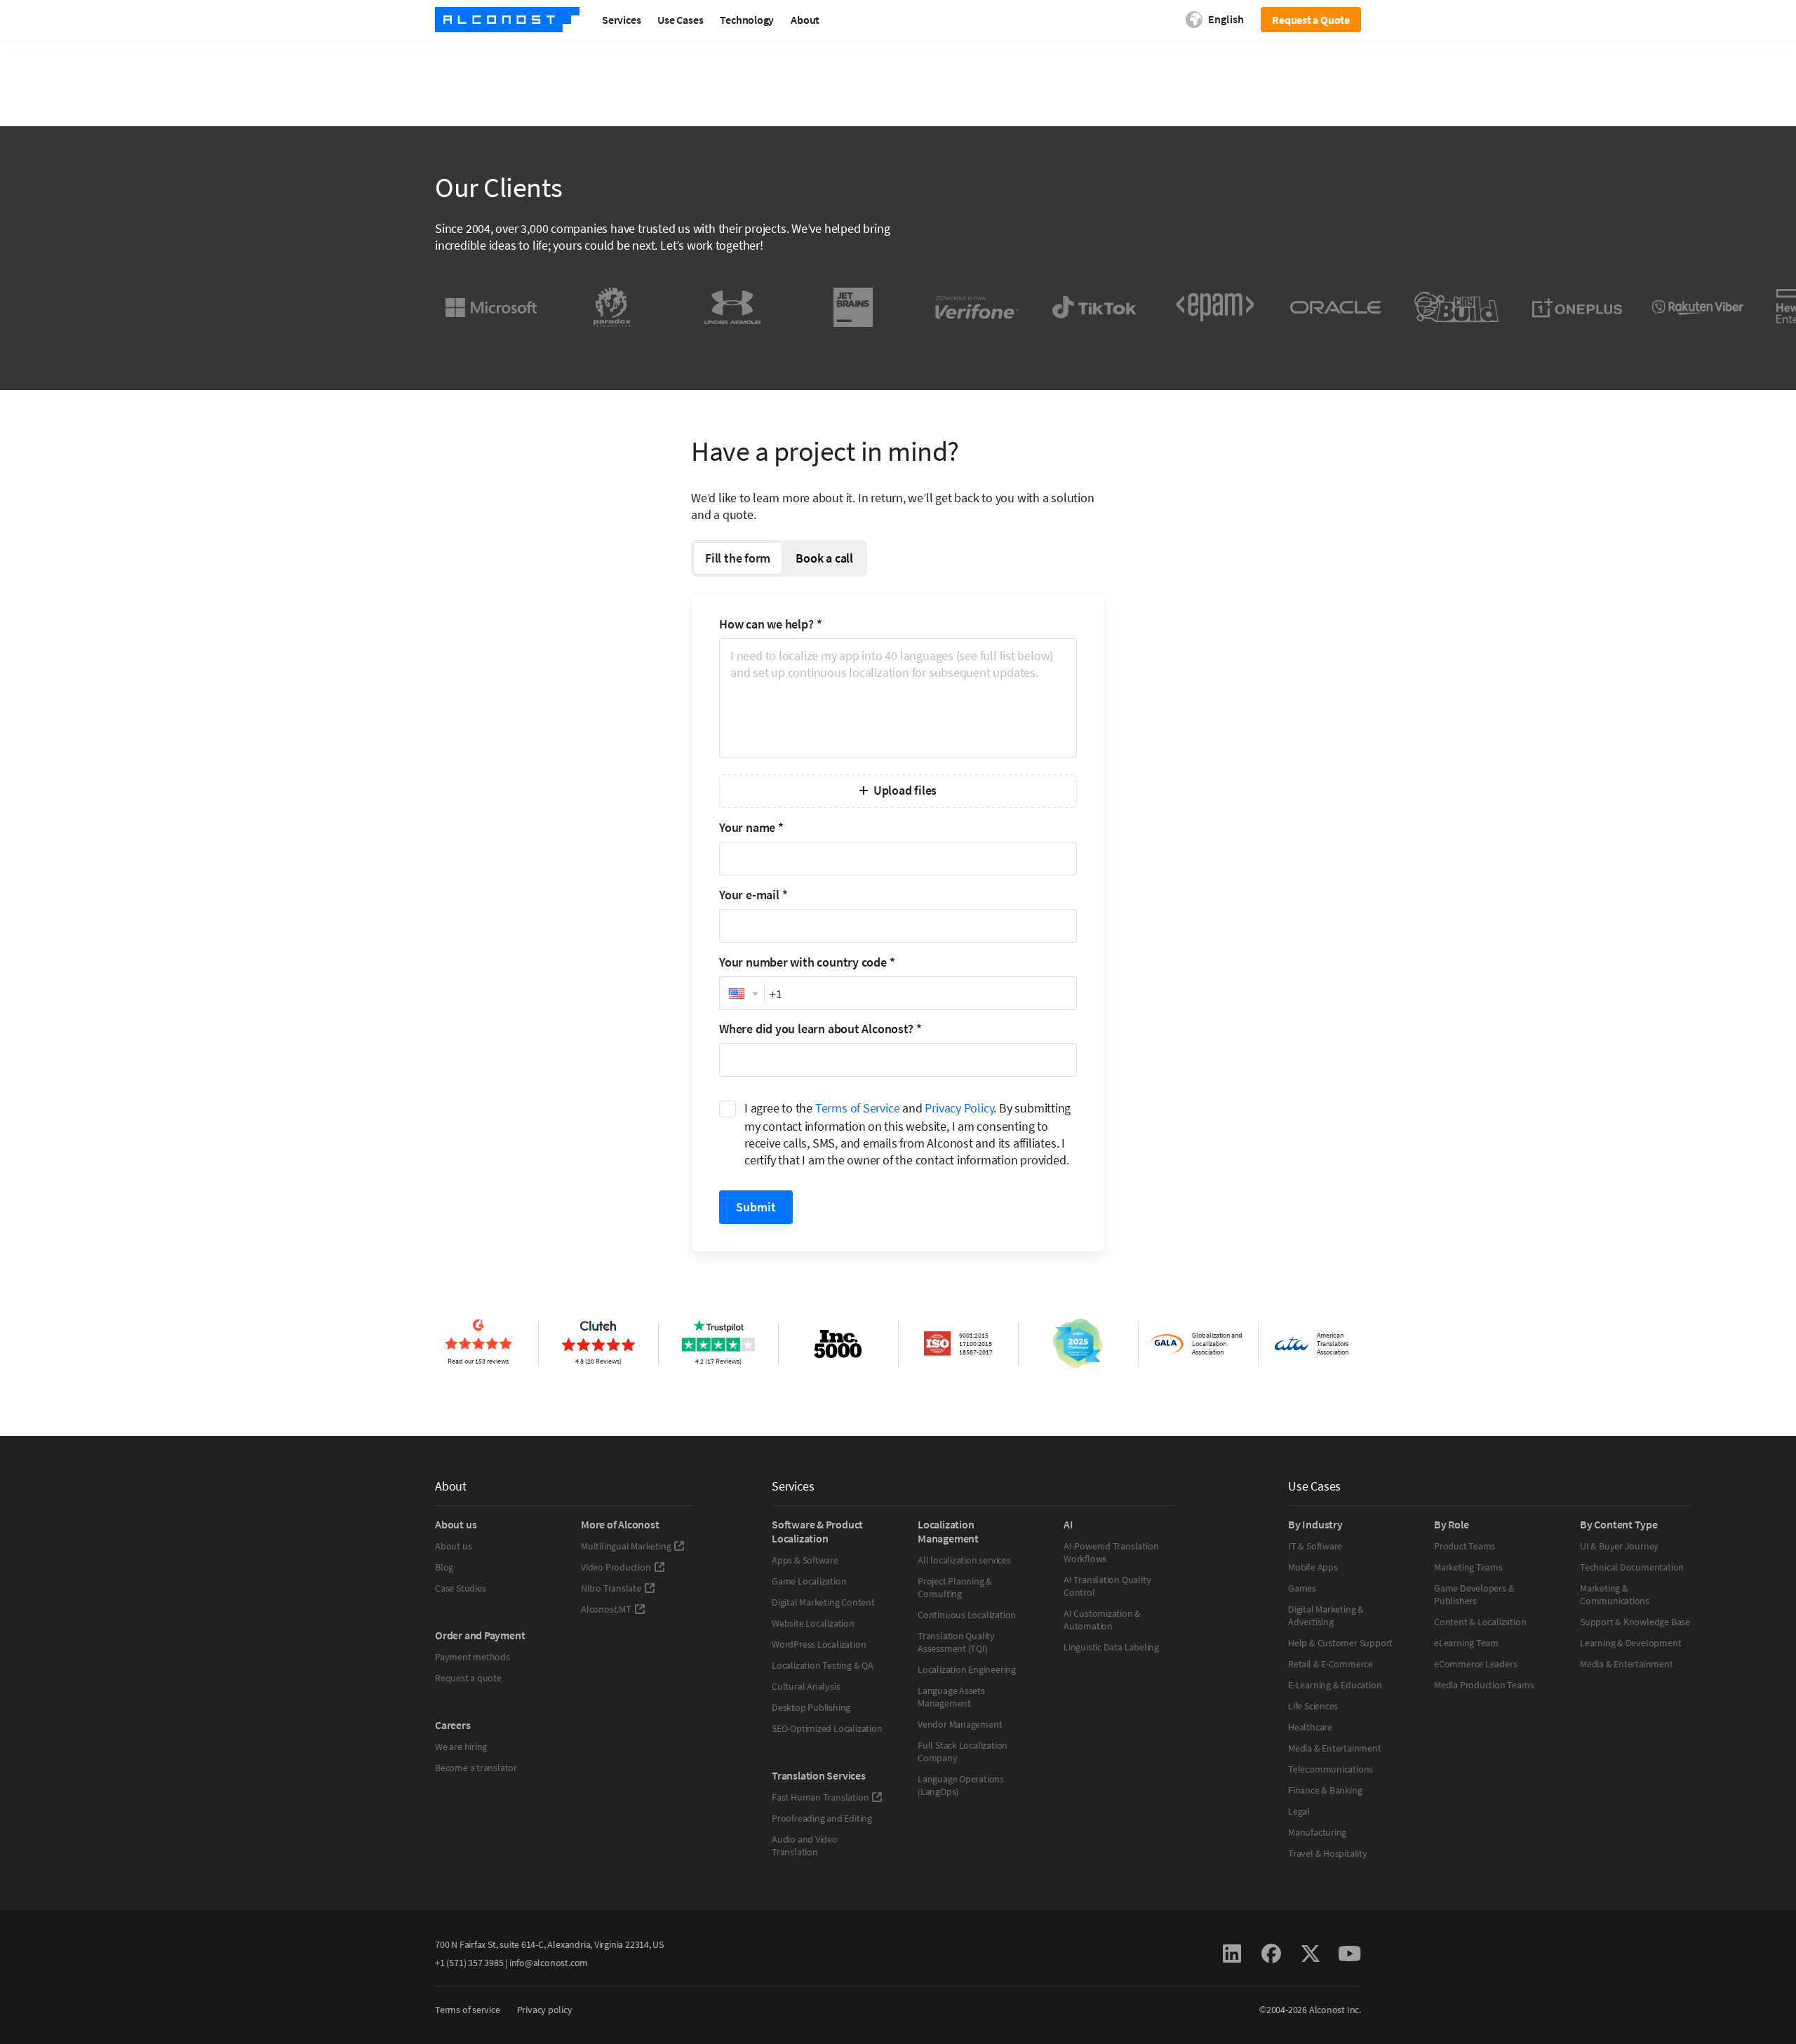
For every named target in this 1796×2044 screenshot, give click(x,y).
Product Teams (1465, 1546)
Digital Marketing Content (823, 1602)
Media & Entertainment (1335, 1748)
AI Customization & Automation (1102, 1620)
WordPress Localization (819, 1644)
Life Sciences (1313, 1706)
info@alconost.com (549, 1963)
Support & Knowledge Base (1635, 1622)
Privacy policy (545, 2010)
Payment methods (473, 1657)
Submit (756, 1207)
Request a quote (468, 1678)
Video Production (616, 1567)
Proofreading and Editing (822, 1818)
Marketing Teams (1468, 1567)
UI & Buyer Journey (1619, 1546)
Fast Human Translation (820, 1797)
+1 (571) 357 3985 (469, 1963)
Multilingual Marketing (626, 1546)
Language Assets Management (951, 1697)
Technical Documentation (1632, 1567)
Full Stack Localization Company (963, 1751)
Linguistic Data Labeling (1111, 1647)
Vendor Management (960, 1724)
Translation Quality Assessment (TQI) (956, 1642)
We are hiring (461, 1747)
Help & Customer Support (1340, 1643)
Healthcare (1310, 1727)
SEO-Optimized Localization (827, 1728)
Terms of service (468, 2010)
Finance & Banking (1325, 1790)
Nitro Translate (611, 1588)
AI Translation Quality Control (1107, 1586)
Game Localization (809, 1581)
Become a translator (476, 1768)
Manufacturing (1317, 1832)
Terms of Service (858, 1108)
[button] (742, 994)
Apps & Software (805, 1560)
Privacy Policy (959, 1108)
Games (1302, 1588)
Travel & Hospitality (1328, 1853)
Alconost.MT (606, 1609)
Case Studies (460, 1588)
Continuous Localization (967, 1615)
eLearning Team (1466, 1643)
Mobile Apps (1313, 1567)
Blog (444, 1567)
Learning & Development (1630, 1643)
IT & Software (1315, 1546)
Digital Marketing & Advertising (1326, 1615)
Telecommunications (1331, 1769)
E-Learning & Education (1335, 1685)
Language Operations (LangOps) (961, 1785)
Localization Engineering (967, 1669)
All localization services (964, 1560)
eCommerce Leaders (1475, 1664)
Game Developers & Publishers (1474, 1594)
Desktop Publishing (811, 1707)
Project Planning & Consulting (955, 1587)
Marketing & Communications (1615, 1594)
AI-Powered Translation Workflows (1111, 1552)
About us (453, 1546)
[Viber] (1698, 307)
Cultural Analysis (806, 1686)
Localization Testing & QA (823, 1665)
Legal (1299, 1811)
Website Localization (813, 1623)
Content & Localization (1480, 1622)
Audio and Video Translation (805, 1845)
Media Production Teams (1484, 1685)
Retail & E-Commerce (1331, 1664)
